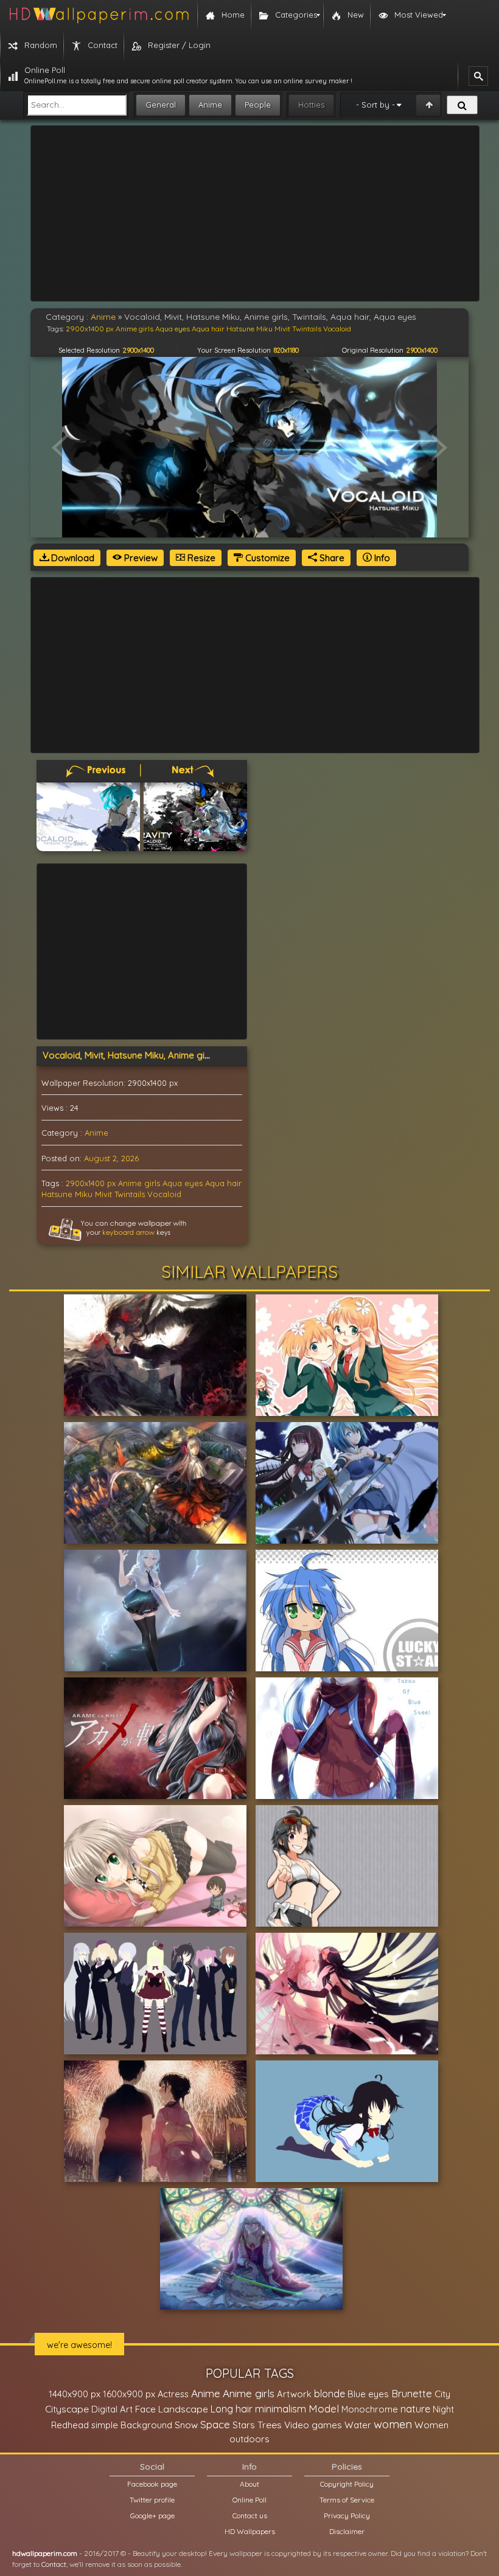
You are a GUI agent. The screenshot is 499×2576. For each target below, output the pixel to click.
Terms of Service (347, 2500)
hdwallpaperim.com (45, 2553)
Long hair (232, 2409)
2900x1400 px (91, 1183)
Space (215, 2424)
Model (324, 2409)
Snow (186, 2425)
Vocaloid (164, 1194)
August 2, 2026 (111, 1158)
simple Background (132, 2425)
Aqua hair (223, 1183)
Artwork (294, 2394)
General (161, 105)
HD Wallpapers (250, 2531)
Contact (54, 2564)
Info (381, 558)
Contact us (250, 2516)
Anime (210, 105)
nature (415, 2409)
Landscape (183, 2409)
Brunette (412, 2393)
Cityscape (67, 2409)
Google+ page (152, 2516)
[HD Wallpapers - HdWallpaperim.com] (99, 15)
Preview (140, 558)
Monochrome (370, 2409)
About (249, 2484)
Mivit (103, 1194)
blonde (330, 2394)
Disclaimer (347, 2531)
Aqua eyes (183, 1183)
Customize (266, 558)
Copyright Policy (347, 2484)
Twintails (130, 1194)
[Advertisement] (255, 213)
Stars (244, 2425)
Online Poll (249, 2500)
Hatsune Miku (67, 1194)
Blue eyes (368, 2394)
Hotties (311, 105)
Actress (173, 2394)
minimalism (281, 2409)
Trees (270, 2425)
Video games (313, 2425)
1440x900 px (75, 2394)
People (258, 105)
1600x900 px (129, 2394)
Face (145, 2409)
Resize (200, 558)
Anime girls (139, 1183)
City (442, 2394)
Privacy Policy (347, 2516)
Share (331, 558)
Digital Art (112, 2409)
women (393, 2424)
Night (443, 2409)
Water (358, 2425)
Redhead (70, 2425)
